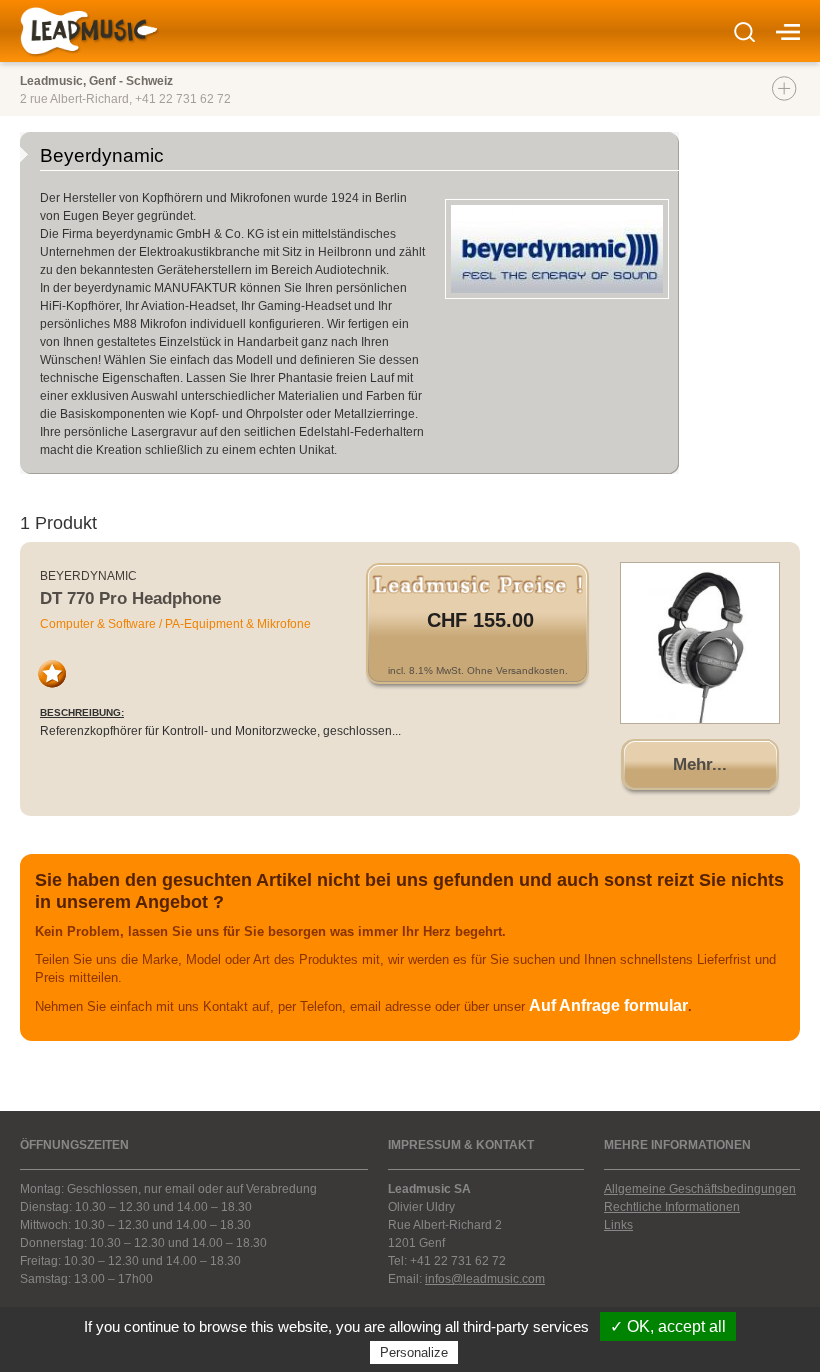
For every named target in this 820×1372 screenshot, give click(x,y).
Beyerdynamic (88, 576)
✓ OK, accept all (668, 1326)
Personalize (414, 1352)
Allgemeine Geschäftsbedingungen (700, 1189)
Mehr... (700, 764)
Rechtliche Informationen (672, 1207)
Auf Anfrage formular (608, 1005)
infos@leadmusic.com (485, 1279)
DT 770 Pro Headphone (130, 598)
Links (618, 1225)
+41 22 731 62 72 (183, 99)
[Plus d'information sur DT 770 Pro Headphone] (700, 643)
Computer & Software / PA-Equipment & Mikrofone (175, 624)
